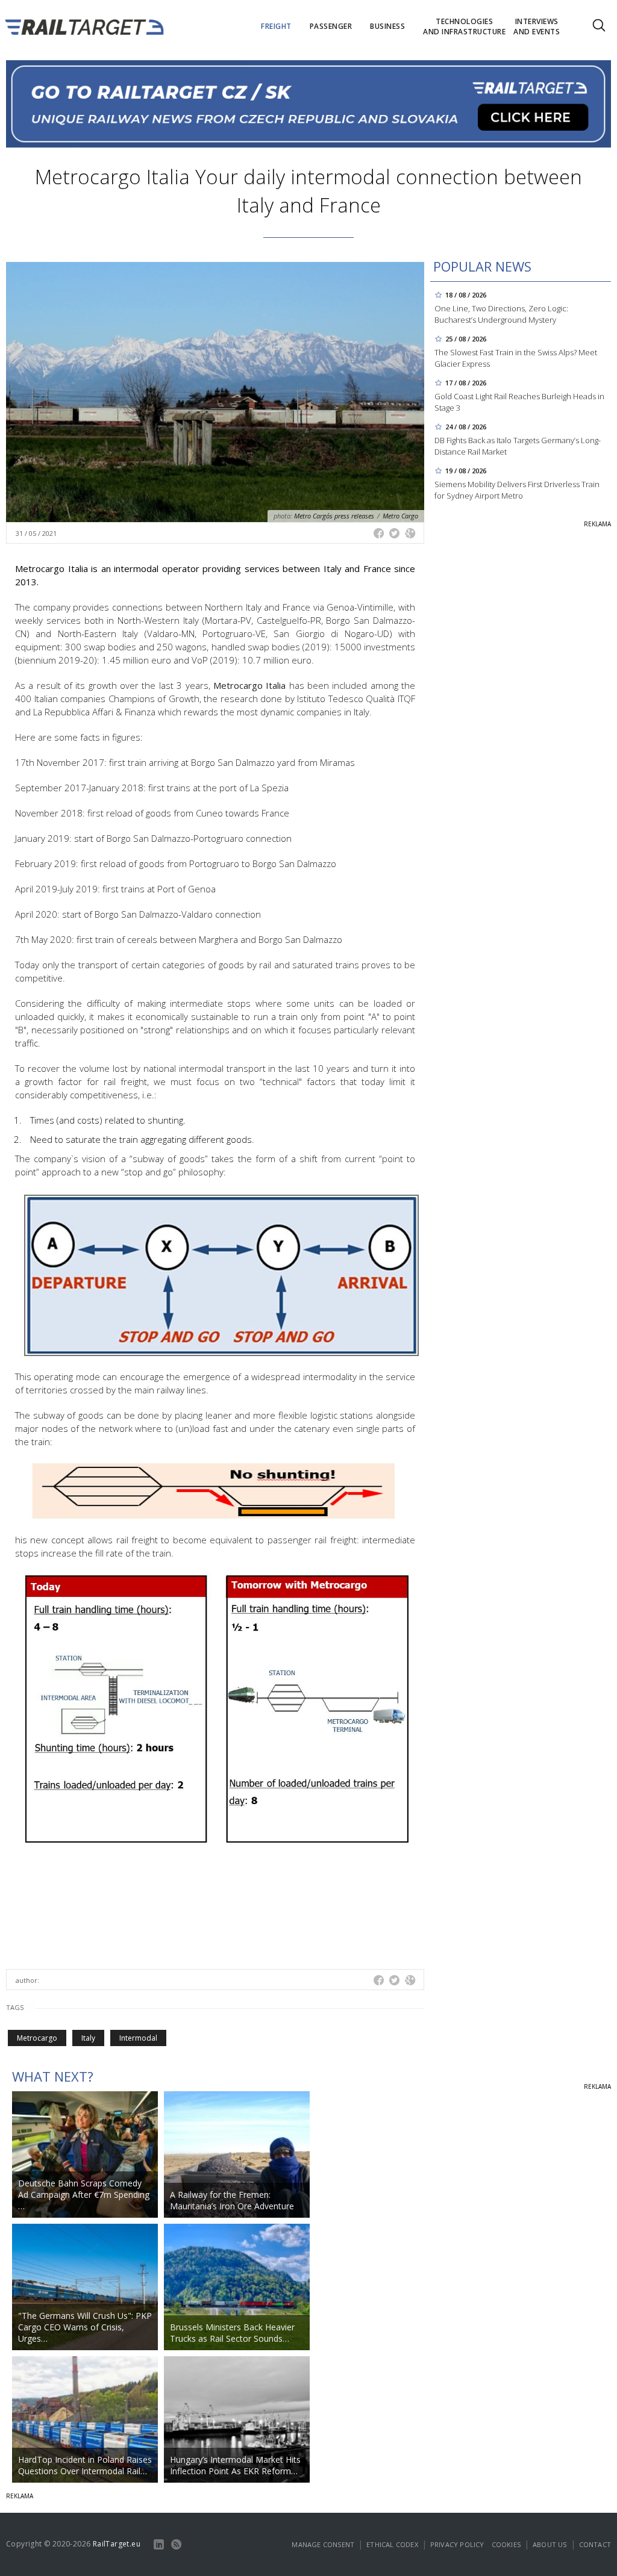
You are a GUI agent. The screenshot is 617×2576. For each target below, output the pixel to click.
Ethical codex (392, 2544)
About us (550, 2544)
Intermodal (138, 2038)
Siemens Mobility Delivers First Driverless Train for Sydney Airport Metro (517, 490)
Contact (595, 2544)
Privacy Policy (457, 2544)
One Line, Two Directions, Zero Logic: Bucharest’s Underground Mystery (501, 314)
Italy (88, 2038)
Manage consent (323, 2544)
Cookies (506, 2544)
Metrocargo (37, 2038)
